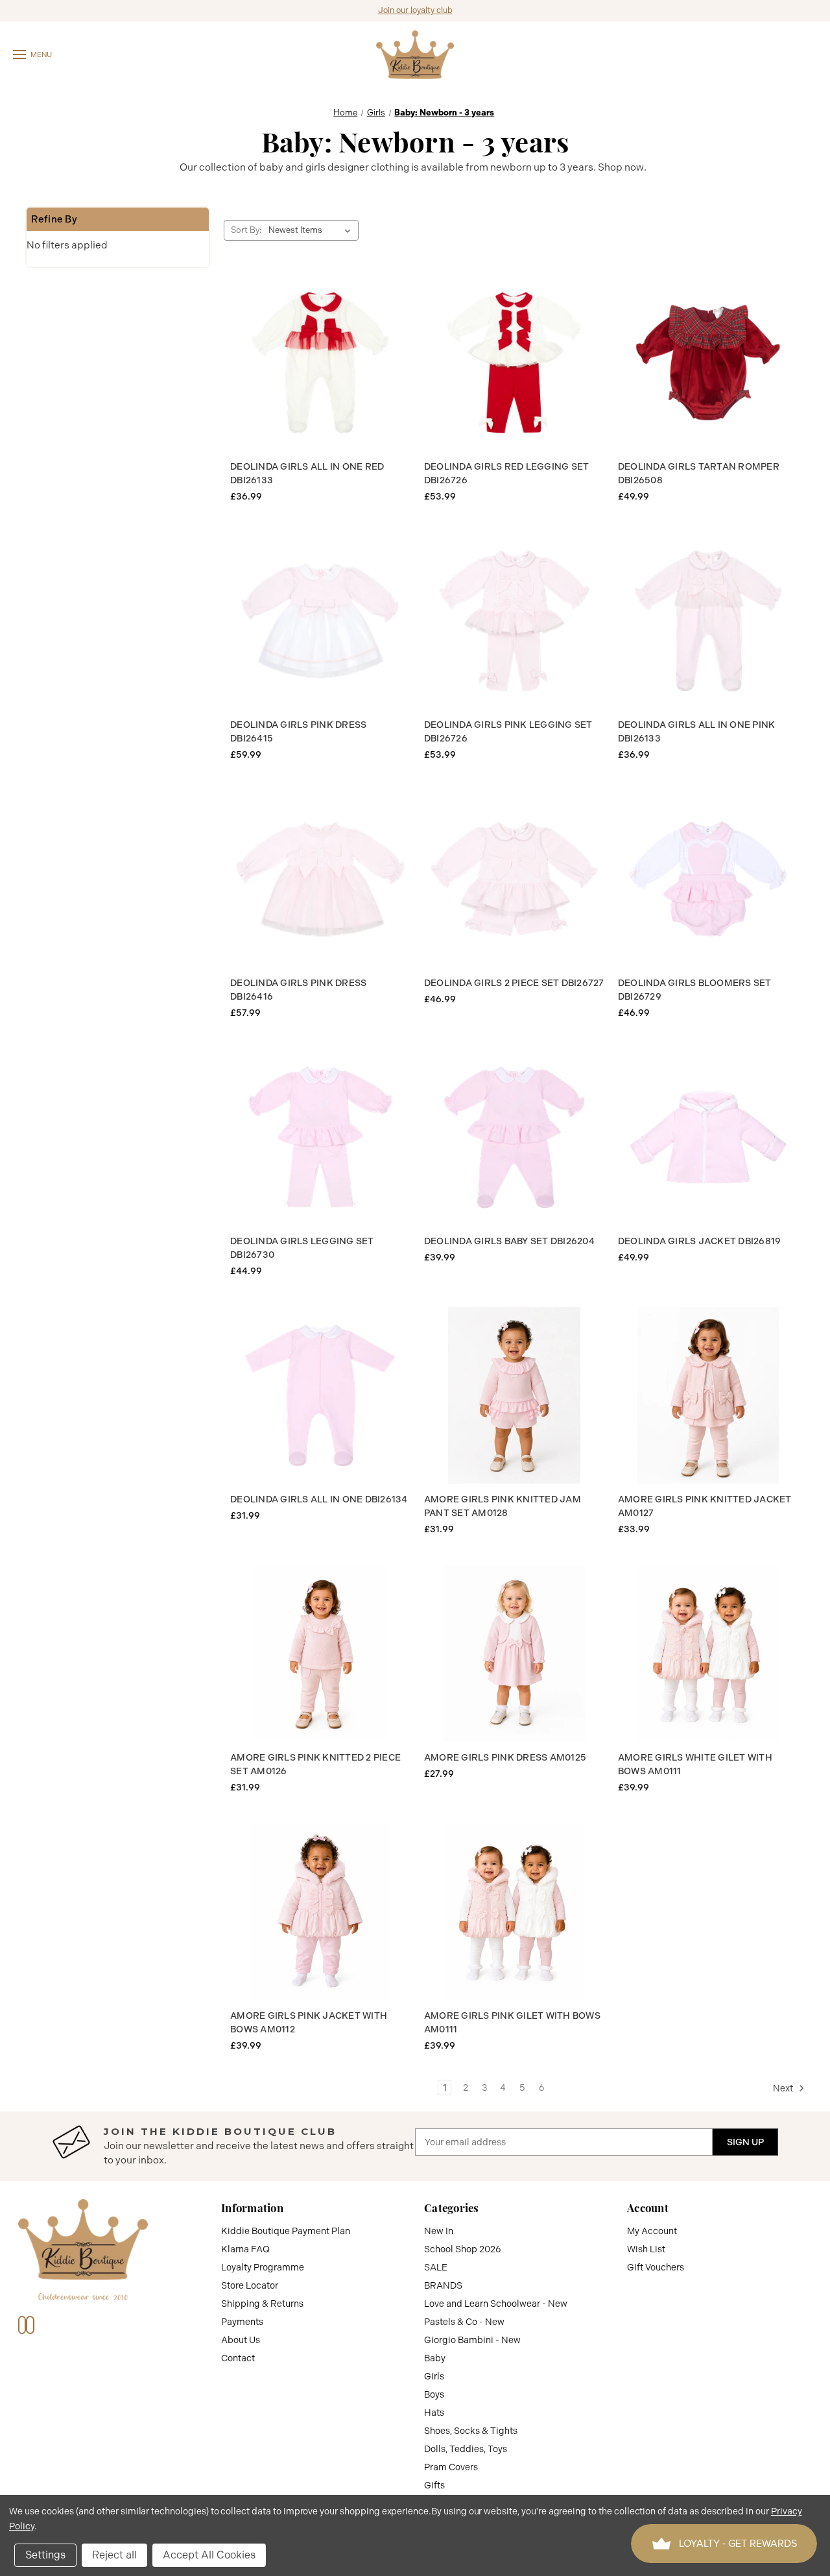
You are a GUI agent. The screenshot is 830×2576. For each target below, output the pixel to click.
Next (784, 2088)
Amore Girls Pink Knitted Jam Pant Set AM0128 (503, 1506)
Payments (242, 2322)
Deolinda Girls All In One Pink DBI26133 (697, 731)
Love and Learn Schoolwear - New (496, 2304)
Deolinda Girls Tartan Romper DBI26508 (699, 473)
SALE (436, 2267)
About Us (241, 2340)
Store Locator (250, 2285)
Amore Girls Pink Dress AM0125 (505, 1757)
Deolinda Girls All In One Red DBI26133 (307, 473)
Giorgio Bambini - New (472, 2340)
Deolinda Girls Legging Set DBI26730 (302, 1248)
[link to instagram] (30, 2325)
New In (439, 2231)
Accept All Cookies (209, 2555)
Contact (238, 2358)
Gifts (434, 2485)
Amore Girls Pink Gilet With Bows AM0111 (512, 2022)
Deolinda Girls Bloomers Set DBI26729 (695, 990)
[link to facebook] (22, 2325)
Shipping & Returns (262, 2304)
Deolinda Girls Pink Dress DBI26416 (298, 990)
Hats (434, 2413)
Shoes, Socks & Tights (471, 2431)
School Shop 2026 (463, 2249)
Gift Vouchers (656, 2267)
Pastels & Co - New (464, 2322)
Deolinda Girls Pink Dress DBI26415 (298, 731)
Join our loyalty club (415, 10)
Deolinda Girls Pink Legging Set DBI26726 (508, 731)
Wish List (646, 2249)
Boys (434, 2394)
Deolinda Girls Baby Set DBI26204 (509, 1241)
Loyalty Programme (263, 2267)
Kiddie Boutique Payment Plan (286, 2231)
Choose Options (320, 363)
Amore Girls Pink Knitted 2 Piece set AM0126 (315, 1764)
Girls (434, 2376)
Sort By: (246, 230)
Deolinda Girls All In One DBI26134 (319, 1499)
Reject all (114, 2555)
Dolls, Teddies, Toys (466, 2449)
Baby (435, 2358)
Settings (45, 2555)
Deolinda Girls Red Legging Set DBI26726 (507, 473)
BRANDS (443, 2285)
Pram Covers (451, 2467)
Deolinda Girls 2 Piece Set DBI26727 (514, 983)
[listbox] (312, 230)
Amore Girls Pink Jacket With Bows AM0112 (309, 2022)
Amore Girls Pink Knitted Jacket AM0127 (705, 1506)
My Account (652, 2231)
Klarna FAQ (245, 2249)
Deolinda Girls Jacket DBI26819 (700, 1241)
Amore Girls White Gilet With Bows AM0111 (695, 1764)
